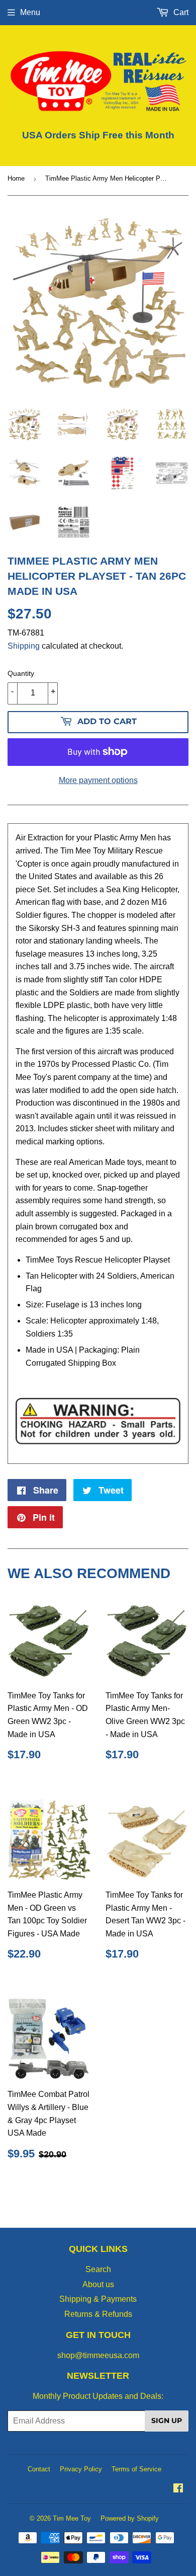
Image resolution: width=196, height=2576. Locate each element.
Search (98, 2269)
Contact (39, 2469)
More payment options (98, 780)
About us (98, 2284)
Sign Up (167, 2421)
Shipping (24, 646)
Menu (30, 12)
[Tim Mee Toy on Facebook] (178, 2489)
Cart (180, 12)
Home (16, 178)
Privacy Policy (81, 2469)
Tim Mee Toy (72, 2518)
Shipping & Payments (98, 2299)
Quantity (21, 673)
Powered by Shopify (130, 2518)
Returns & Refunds (98, 2314)
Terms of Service (136, 2469)
